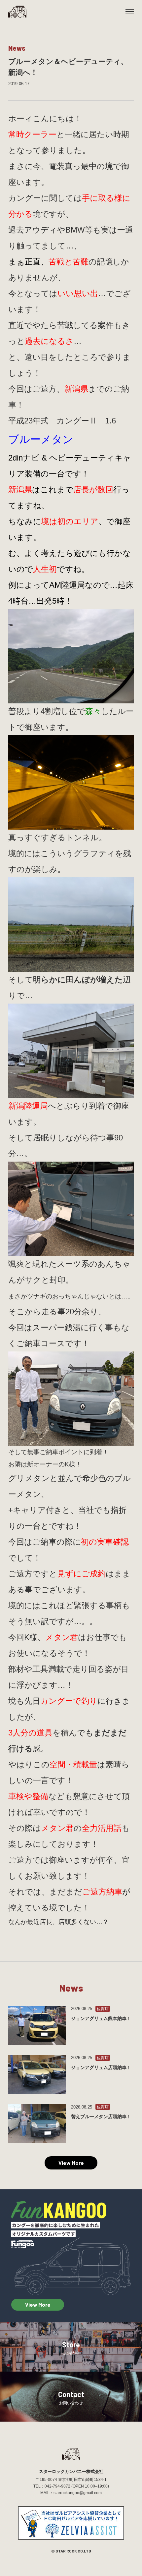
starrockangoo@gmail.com (78, 2493)
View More (71, 2163)
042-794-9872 (57, 2486)
